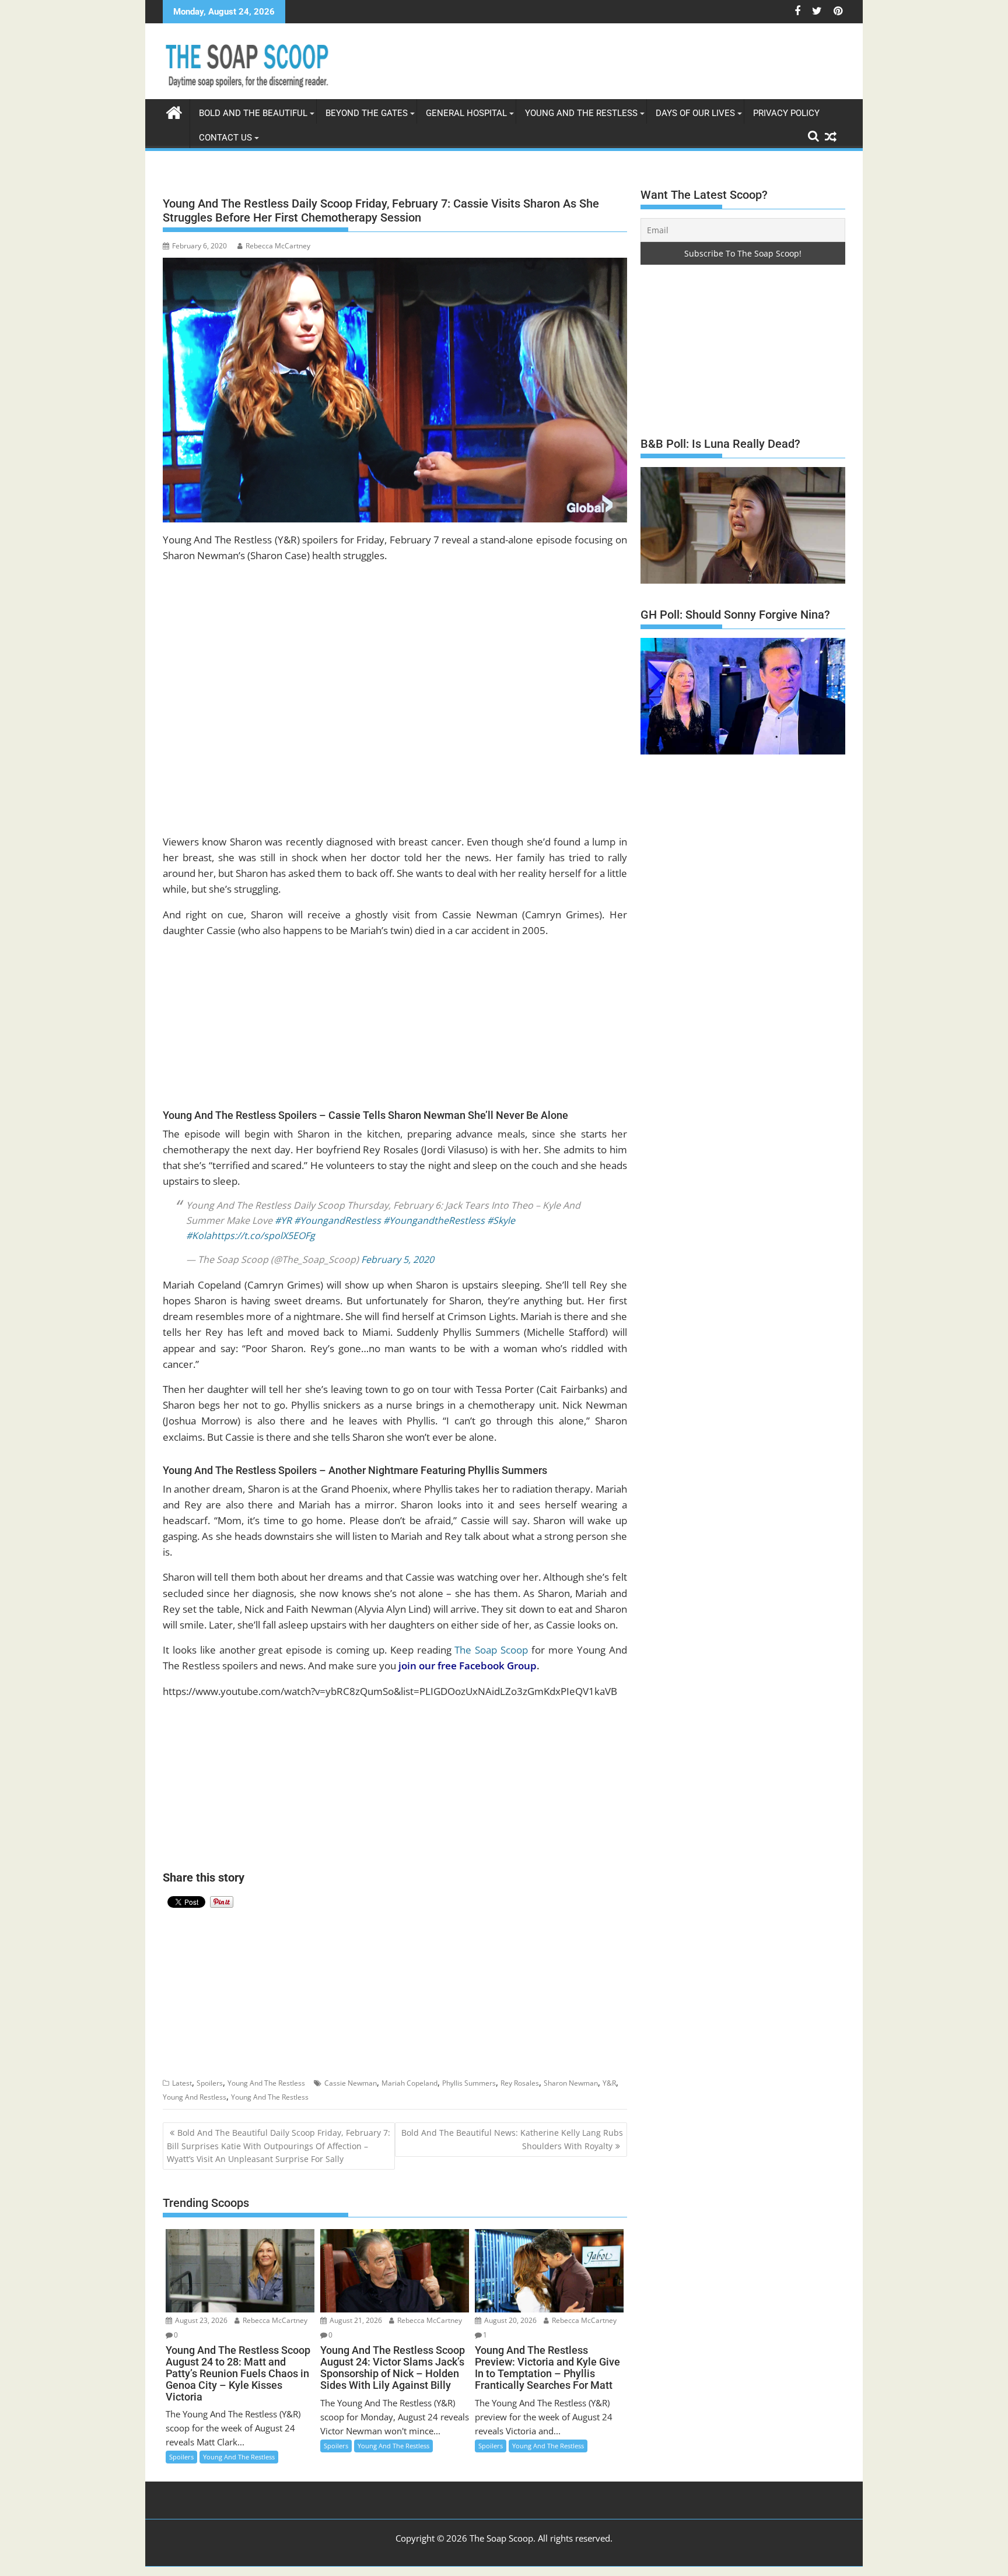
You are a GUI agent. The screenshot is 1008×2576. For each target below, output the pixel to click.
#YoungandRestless (337, 1220)
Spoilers (210, 2083)
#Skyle (501, 1220)
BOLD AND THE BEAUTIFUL (253, 113)
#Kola (199, 1236)
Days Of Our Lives (695, 113)
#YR (283, 1220)
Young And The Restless (581, 113)
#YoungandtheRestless (434, 1220)
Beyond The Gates (367, 113)
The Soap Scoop (491, 1650)
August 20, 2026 (510, 2320)
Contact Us (225, 138)
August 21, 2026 (355, 2320)
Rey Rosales (520, 2083)
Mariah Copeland (409, 2083)
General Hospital (466, 113)
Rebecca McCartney (278, 246)
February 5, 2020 (398, 1259)
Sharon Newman (571, 2083)
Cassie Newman (351, 2083)
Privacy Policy (786, 113)
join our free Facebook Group (468, 1666)
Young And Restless (195, 2097)
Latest (182, 2083)
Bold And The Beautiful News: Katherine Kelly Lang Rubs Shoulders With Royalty (512, 2139)
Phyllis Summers (469, 2083)
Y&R (609, 2083)
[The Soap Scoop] (174, 111)
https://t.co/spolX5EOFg (263, 1236)
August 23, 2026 (200, 2320)
